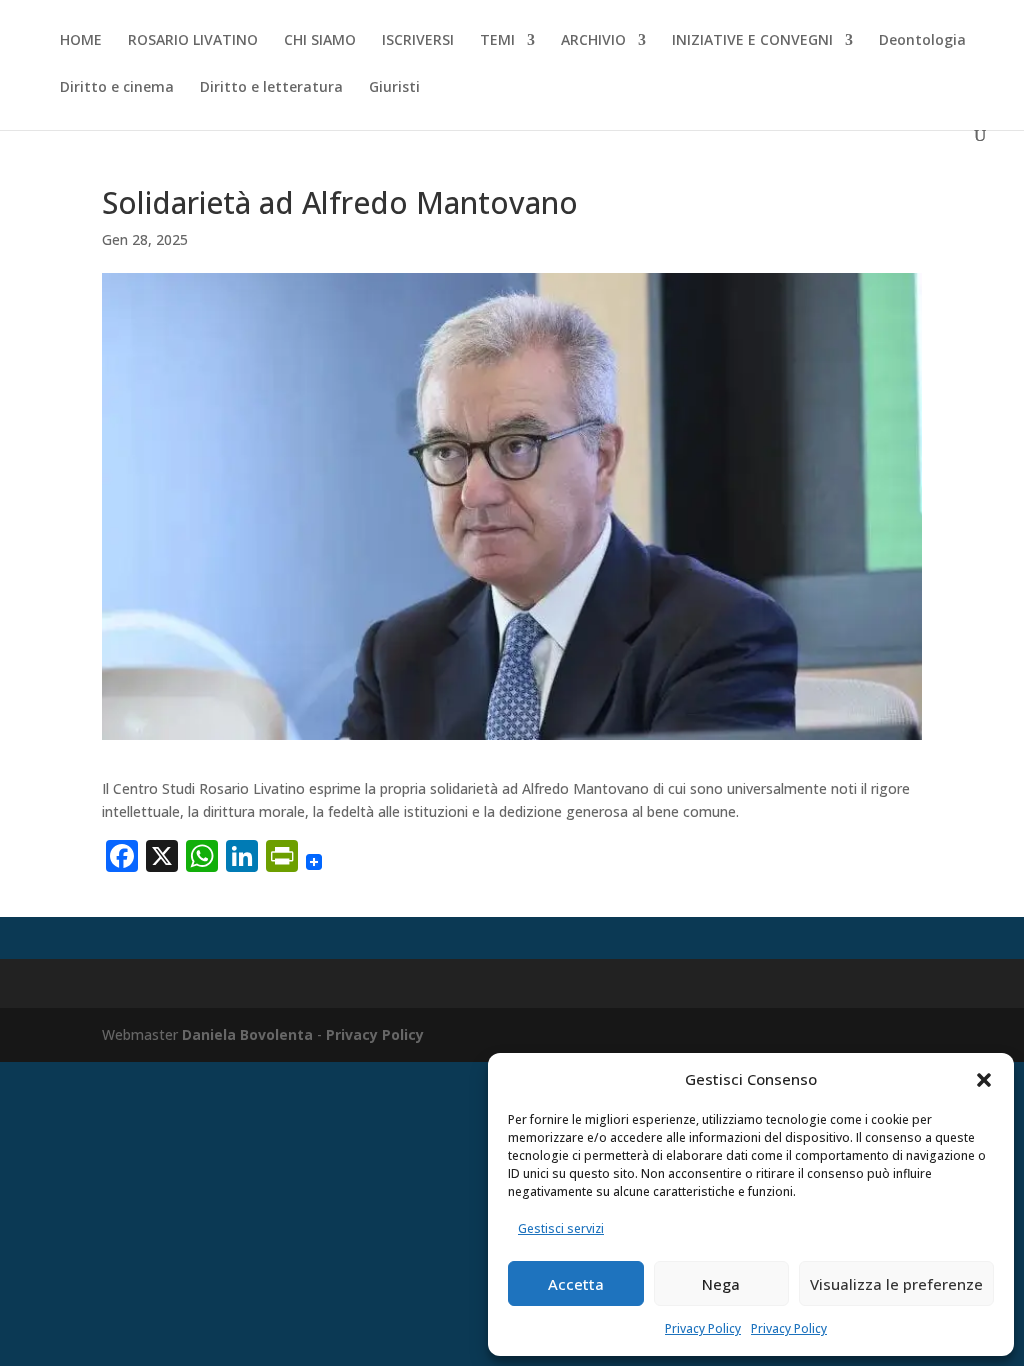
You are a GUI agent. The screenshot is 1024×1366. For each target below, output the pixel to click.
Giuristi (394, 88)
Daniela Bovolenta (247, 1034)
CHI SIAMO (320, 41)
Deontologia (922, 41)
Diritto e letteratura (271, 88)
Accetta (576, 1284)
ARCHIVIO (593, 41)
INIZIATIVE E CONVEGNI (752, 41)
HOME (81, 41)
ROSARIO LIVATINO (193, 41)
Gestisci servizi (561, 1228)
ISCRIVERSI (418, 41)
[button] (984, 1080)
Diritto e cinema (117, 88)
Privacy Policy (703, 1328)
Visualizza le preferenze (896, 1284)
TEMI (497, 41)
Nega (721, 1284)
